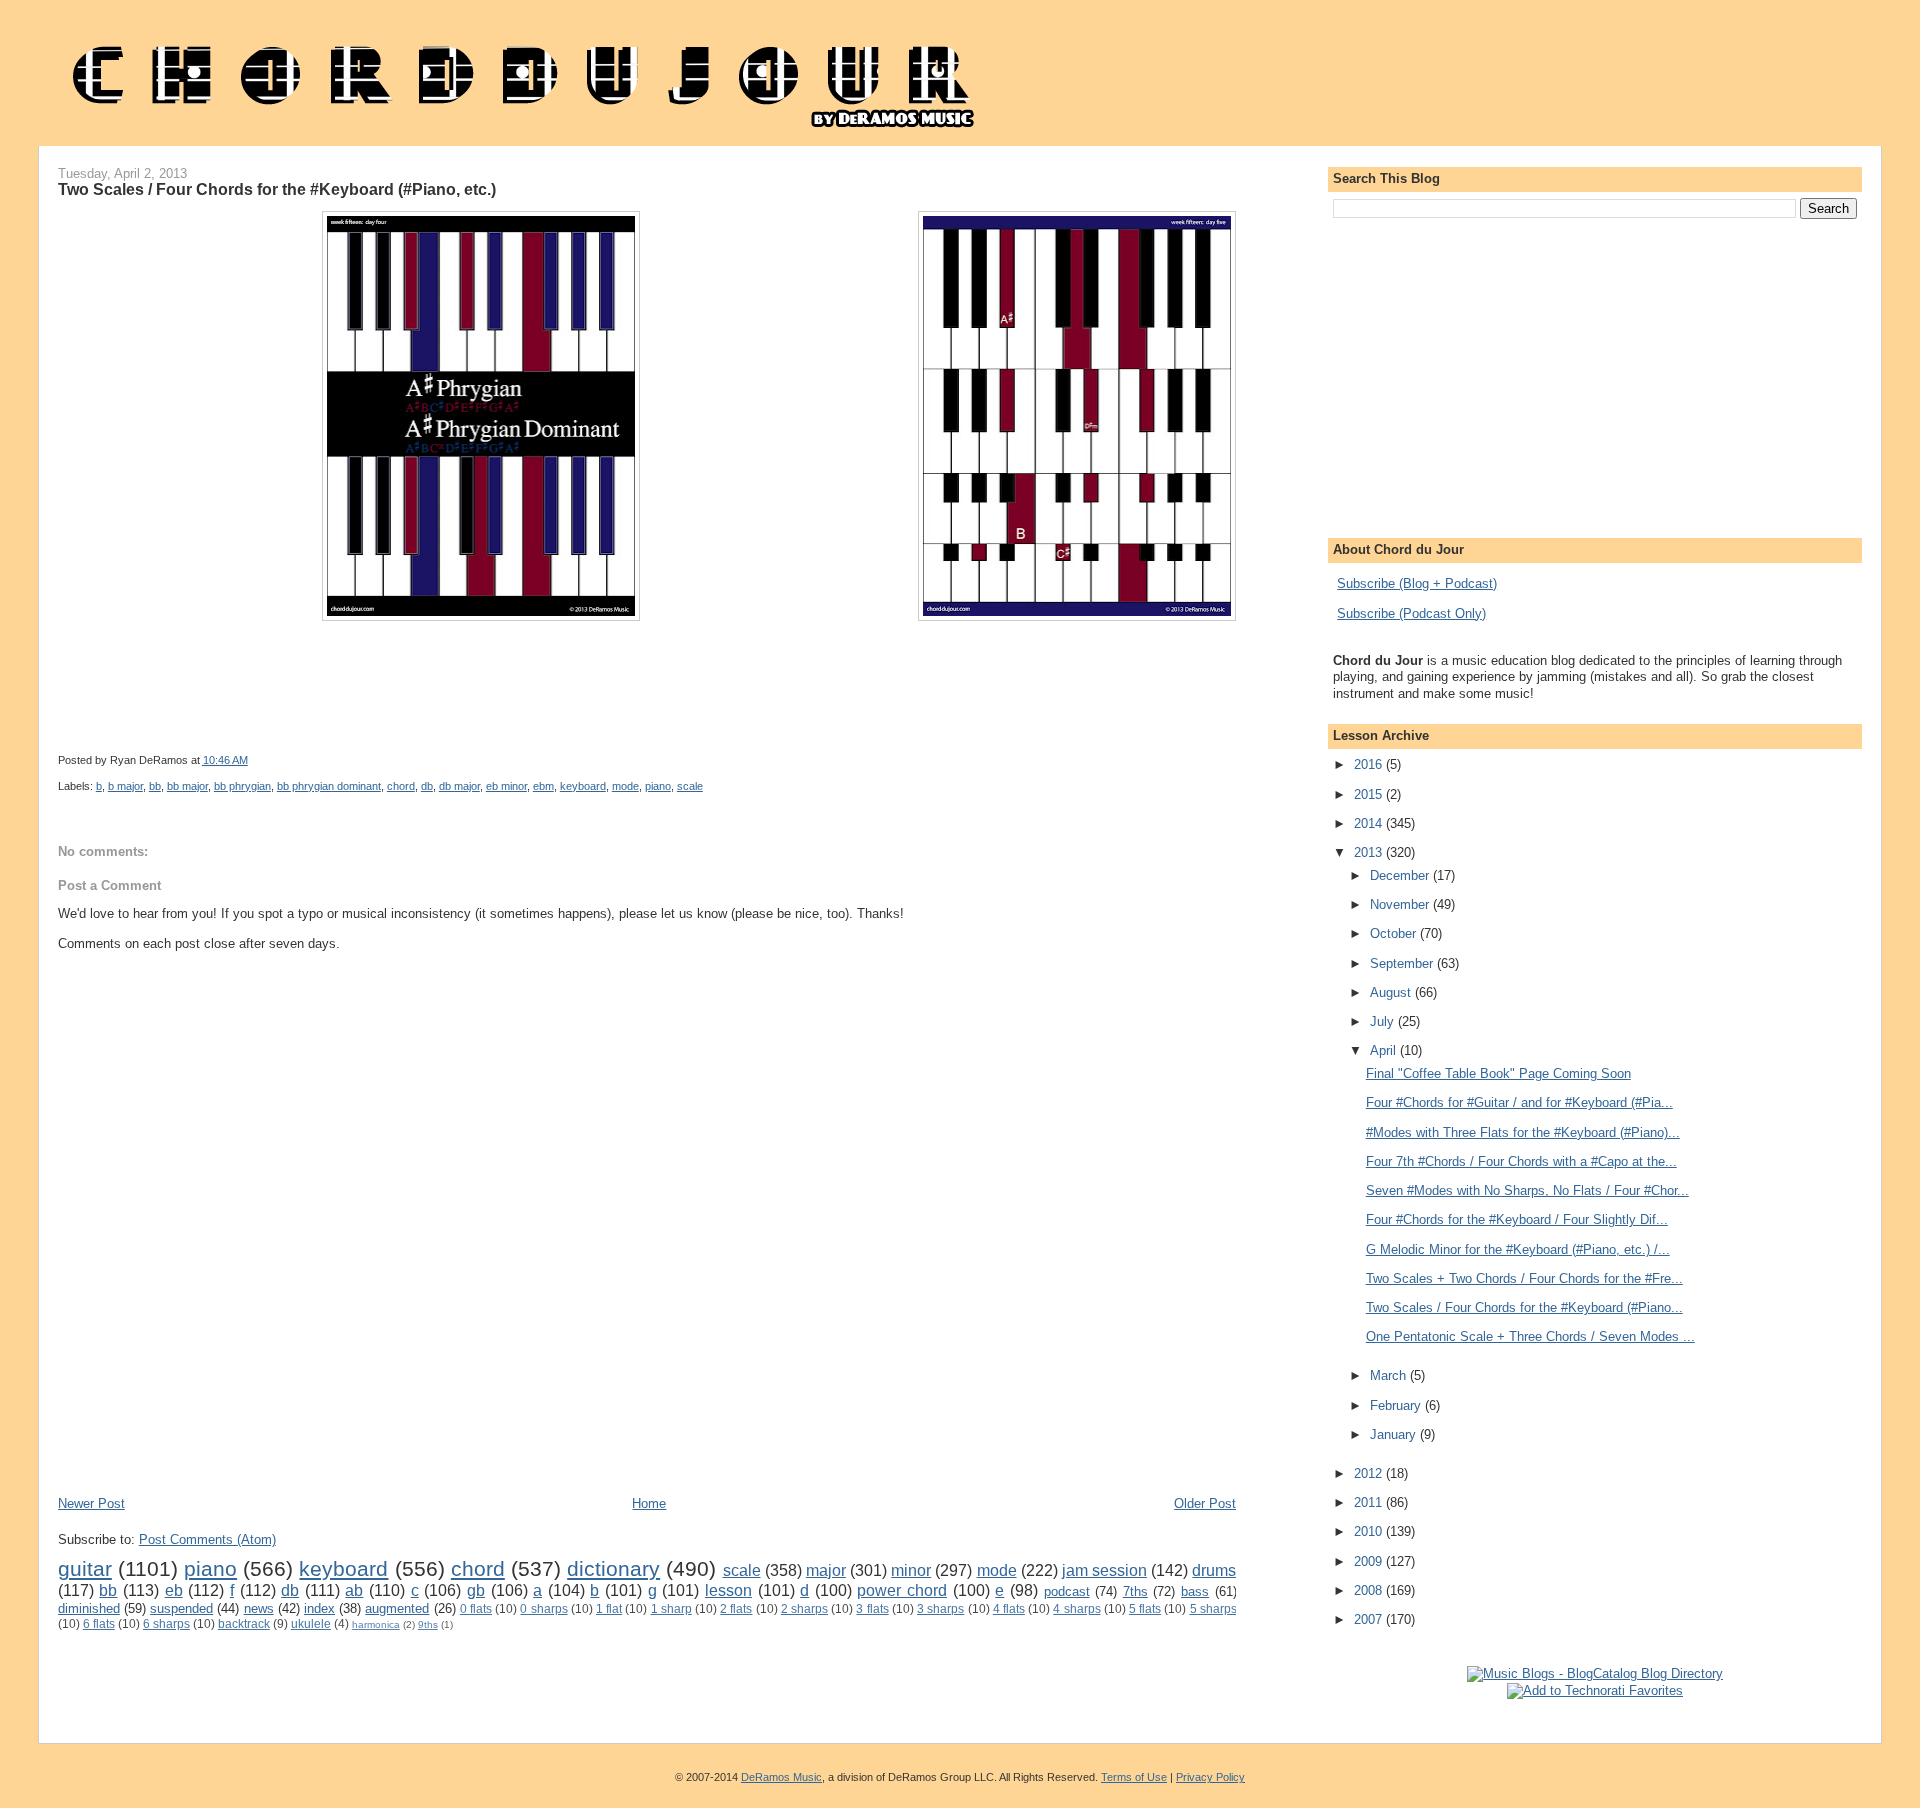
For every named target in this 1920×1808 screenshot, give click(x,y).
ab (354, 1590)
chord (401, 786)
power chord (902, 1590)
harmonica (376, 1624)
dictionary (613, 1568)
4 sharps (1076, 1608)
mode (625, 786)
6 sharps (166, 1623)
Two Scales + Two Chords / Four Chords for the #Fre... (1524, 1278)
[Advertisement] (422, 1435)
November (1401, 904)
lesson (728, 1590)
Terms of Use (1134, 1777)
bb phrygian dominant (329, 786)
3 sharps (940, 1608)
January (1395, 1434)
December (1401, 875)
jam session (1104, 1570)
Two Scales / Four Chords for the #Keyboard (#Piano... (1524, 1307)
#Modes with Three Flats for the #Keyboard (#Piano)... (1523, 1132)
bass (1195, 1591)
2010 (1370, 1531)
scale (690, 786)
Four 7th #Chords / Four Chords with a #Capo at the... (1521, 1161)
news (259, 1608)
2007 (1370, 1619)
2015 (1370, 794)
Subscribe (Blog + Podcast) (1417, 583)
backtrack (244, 1623)
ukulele (311, 1623)
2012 (1370, 1473)
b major (125, 786)
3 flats (872, 1608)
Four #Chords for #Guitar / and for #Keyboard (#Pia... (1519, 1102)
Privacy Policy (1210, 1777)
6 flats (99, 1623)
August (1392, 992)
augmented (397, 1608)
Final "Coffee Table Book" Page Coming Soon (1498, 1073)
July (1384, 1021)
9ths (428, 1624)
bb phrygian (242, 786)
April (1385, 1050)
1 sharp (671, 1608)
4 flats (1009, 1608)
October (1395, 933)
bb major (187, 786)
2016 (1370, 764)
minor (911, 1570)
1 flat (609, 1608)
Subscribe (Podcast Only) (1411, 613)
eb (174, 1590)
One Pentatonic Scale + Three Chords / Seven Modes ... (1530, 1336)
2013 (1370, 852)
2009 (1370, 1561)
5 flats (1145, 1608)
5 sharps (1213, 1608)
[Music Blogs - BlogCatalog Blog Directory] (1595, 1673)
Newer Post (91, 1503)
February (1397, 1405)
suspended (181, 1608)
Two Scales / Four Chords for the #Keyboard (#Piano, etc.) (277, 189)
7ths (1135, 1591)
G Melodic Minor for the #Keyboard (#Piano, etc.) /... (1518, 1249)
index (319, 1608)
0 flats (476, 1608)
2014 (1370, 823)
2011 (1370, 1502)
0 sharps (543, 1608)
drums (1214, 1570)
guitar (85, 1568)
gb (476, 1590)
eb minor (506, 786)
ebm (543, 786)
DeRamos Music (781, 1777)
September (1403, 963)
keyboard (583, 786)
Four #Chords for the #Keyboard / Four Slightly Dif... (1517, 1219)
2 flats (736, 1608)
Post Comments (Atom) (207, 1539)
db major (459, 786)
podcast (1067, 1591)
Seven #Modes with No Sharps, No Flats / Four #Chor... (1527, 1190)
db (427, 786)
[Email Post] (785, 760)
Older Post (1205, 1503)
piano (658, 786)
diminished (89, 1608)
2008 (1370, 1590)
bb (155, 786)
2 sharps (804, 1608)
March (1390, 1375)
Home (649, 1503)
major (826, 1570)
